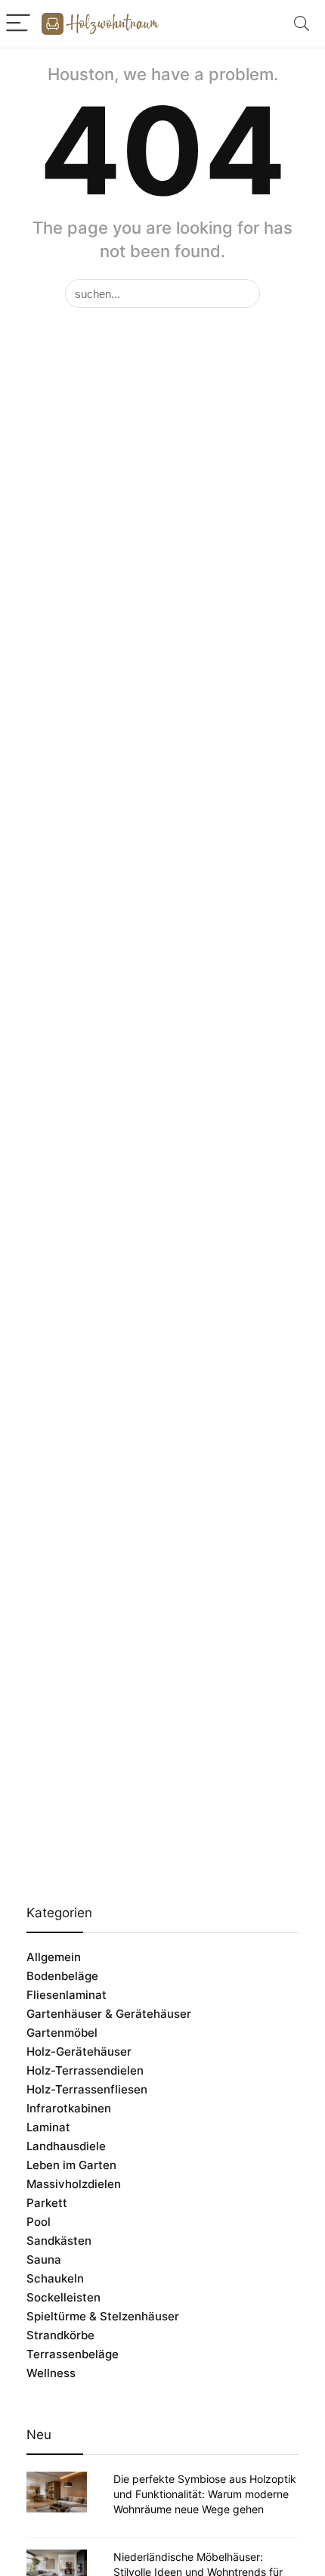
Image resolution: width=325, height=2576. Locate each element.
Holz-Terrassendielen (85, 2070)
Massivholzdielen (74, 2184)
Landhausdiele (66, 2146)
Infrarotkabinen (69, 2108)
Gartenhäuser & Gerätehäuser (109, 2014)
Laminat (48, 2127)
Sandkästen (59, 2241)
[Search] (302, 24)
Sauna (44, 2259)
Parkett (47, 2203)
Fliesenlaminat (67, 1995)
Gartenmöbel (62, 2033)
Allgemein (54, 1957)
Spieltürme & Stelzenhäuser (103, 2316)
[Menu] (18, 24)
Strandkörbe (60, 2335)
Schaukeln (55, 2278)
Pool (39, 2222)
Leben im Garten (71, 2165)
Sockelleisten (63, 2297)
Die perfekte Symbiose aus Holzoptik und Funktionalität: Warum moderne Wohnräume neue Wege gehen (205, 2494)
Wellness (51, 2373)
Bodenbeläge (62, 1976)
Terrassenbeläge (73, 2354)
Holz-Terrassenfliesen (87, 2089)
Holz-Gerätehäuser (79, 2051)
